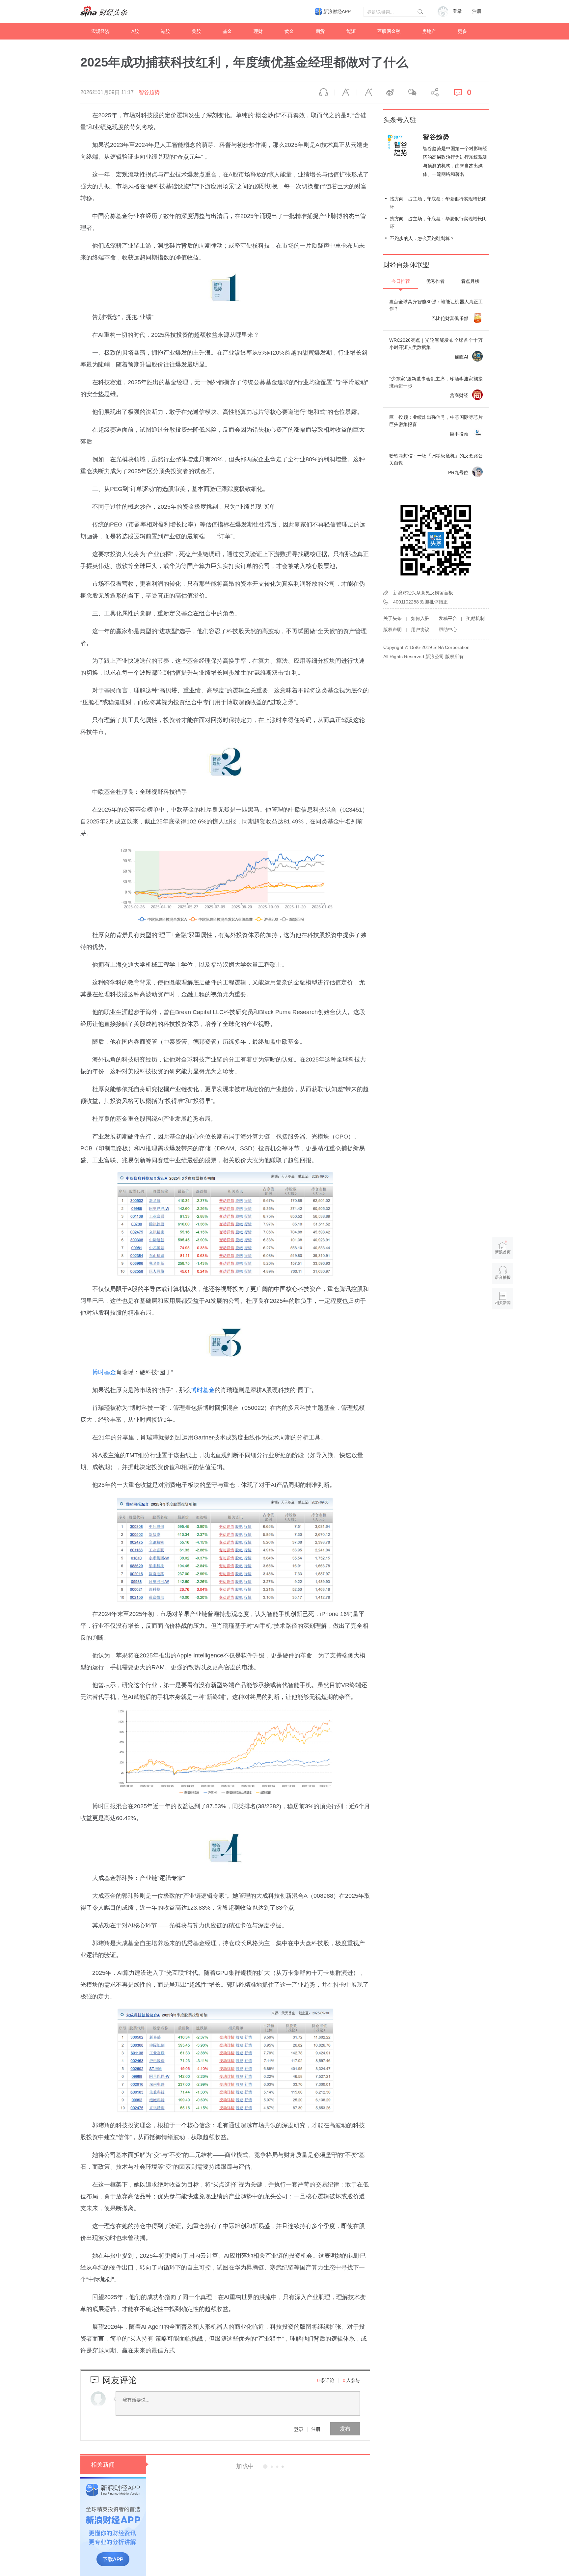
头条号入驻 (400, 120)
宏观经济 (100, 31)
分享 (434, 93)
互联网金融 (389, 31)
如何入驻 (420, 618)
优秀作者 (435, 281)
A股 (135, 31)
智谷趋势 (149, 92)
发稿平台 (448, 618)
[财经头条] (104, 12)
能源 (351, 31)
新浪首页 (503, 1252)
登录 (299, 2429)
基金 (227, 31)
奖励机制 (475, 618)
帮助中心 (448, 630)
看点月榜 (470, 281)
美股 (196, 31)
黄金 (289, 31)
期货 (320, 31)
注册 (477, 11)
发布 (345, 2429)
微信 (412, 93)
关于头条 (393, 618)
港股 (165, 31)
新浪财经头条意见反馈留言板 (423, 593)
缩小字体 (346, 93)
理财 (258, 31)
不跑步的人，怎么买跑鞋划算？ (422, 238)
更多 (462, 31)
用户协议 (420, 630)
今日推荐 (401, 281)
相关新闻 (103, 2465)
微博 (390, 93)
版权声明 (393, 630)
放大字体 (368, 93)
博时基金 (104, 1372)
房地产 (429, 31)
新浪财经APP (337, 12)
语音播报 (324, 93)
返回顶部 (503, 1328)
